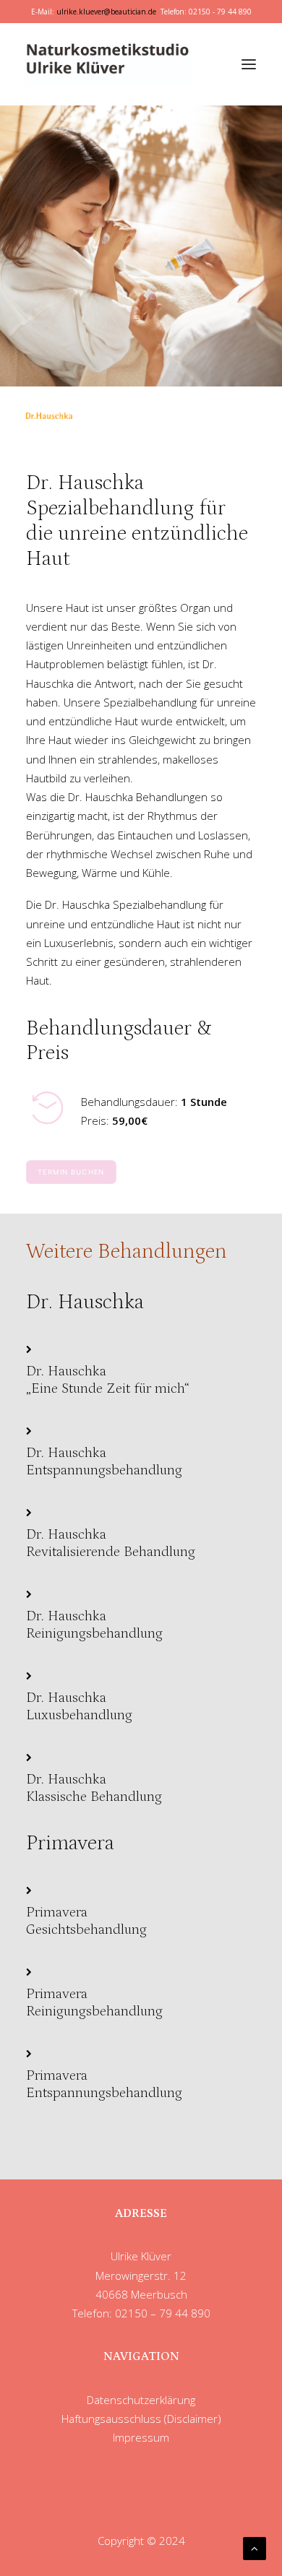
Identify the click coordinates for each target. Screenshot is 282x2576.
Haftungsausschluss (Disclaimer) (141, 2419)
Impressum (141, 2437)
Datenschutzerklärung (141, 2400)
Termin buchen (71, 1172)
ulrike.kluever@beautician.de (106, 12)
